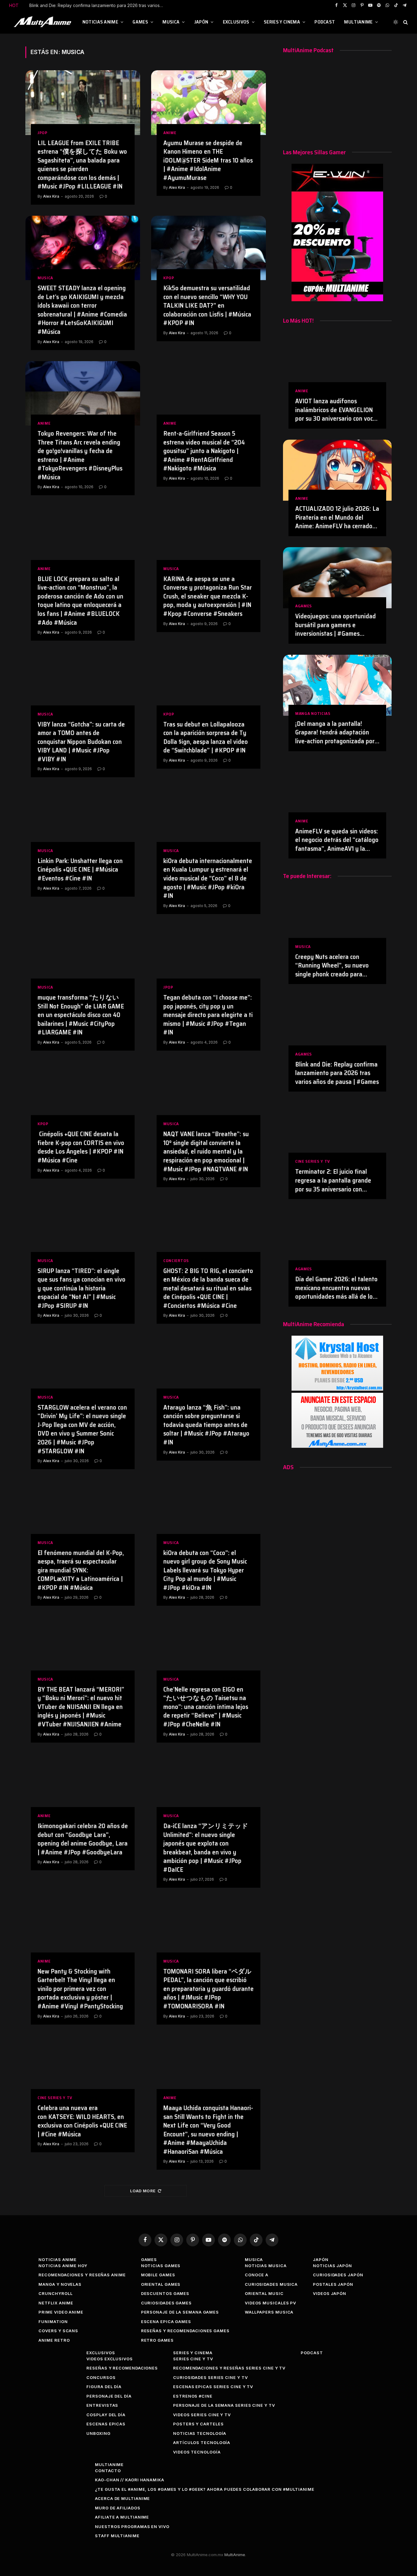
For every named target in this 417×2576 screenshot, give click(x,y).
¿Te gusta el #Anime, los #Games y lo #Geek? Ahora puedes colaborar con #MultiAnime (205, 2489)
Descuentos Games (165, 2293)
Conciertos (176, 1261)
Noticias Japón (332, 2266)
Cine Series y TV (55, 2098)
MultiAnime (358, 22)
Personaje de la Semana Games (180, 2312)
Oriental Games (161, 2284)
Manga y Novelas (60, 2284)
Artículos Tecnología (202, 2442)
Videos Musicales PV (270, 2303)
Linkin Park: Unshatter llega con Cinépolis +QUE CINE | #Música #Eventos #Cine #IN (80, 870)
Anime (170, 133)
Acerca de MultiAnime (122, 2498)
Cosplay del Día (106, 2415)
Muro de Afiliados (118, 2508)
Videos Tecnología (197, 2452)
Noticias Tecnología (200, 2433)
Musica (171, 22)
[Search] (405, 22)
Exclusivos (236, 22)
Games (140, 22)
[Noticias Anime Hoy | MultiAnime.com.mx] (43, 22)
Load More (143, 2191)
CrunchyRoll (55, 2293)
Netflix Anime (56, 2303)
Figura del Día (104, 2387)
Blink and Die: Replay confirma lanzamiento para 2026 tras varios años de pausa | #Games (337, 1073)
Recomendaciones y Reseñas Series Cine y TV (229, 2368)
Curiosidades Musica (271, 2284)
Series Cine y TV (193, 2359)
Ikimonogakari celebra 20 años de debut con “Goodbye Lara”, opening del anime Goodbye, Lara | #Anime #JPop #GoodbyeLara (83, 1839)
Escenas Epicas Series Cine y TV (213, 2387)
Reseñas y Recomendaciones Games (185, 2331)
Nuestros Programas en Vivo (132, 2527)
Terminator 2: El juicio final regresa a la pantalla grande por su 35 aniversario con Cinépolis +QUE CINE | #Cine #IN (98, 5)
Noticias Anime (100, 22)
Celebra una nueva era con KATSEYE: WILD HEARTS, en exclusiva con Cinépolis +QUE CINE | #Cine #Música (82, 2121)
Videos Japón (330, 2293)
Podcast (325, 22)
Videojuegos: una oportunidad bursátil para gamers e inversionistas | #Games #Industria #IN (335, 625)
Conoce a (257, 2275)
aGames (304, 606)
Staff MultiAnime (117, 2536)
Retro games (157, 2340)
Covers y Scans (58, 2331)
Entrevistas (102, 2405)
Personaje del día (109, 2396)
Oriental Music (264, 2293)
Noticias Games (161, 2266)
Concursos (101, 2377)
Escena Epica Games (166, 2322)
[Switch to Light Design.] (396, 22)
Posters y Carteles (198, 2424)
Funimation (53, 2322)
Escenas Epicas (106, 2424)
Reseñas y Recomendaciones (122, 2368)
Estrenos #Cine (193, 2396)
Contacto (108, 2471)
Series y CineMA (282, 22)
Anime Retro (54, 2340)
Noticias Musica (266, 2266)
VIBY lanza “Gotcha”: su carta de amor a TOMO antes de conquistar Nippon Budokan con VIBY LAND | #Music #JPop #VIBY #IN (81, 742)
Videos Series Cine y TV (202, 2415)
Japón (201, 22)
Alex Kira (51, 196)
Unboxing (98, 2433)
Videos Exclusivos (109, 2359)
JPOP (43, 133)
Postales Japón (333, 2284)
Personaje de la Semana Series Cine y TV (224, 2405)
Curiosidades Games (166, 2303)
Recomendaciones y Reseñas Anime (82, 2275)
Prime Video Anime (61, 2312)
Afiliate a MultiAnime (122, 2517)
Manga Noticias (313, 714)
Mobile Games (158, 2275)
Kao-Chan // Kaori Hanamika (130, 2480)
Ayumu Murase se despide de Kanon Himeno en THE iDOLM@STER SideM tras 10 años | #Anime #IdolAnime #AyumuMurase (208, 161)
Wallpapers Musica (269, 2312)
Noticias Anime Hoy (63, 2266)
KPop (169, 278)
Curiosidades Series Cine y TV (210, 2377)
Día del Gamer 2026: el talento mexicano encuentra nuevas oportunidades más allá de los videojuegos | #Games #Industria (336, 1288)
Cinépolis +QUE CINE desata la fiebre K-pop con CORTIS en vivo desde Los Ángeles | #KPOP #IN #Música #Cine (81, 1147)
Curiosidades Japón (338, 2275)
